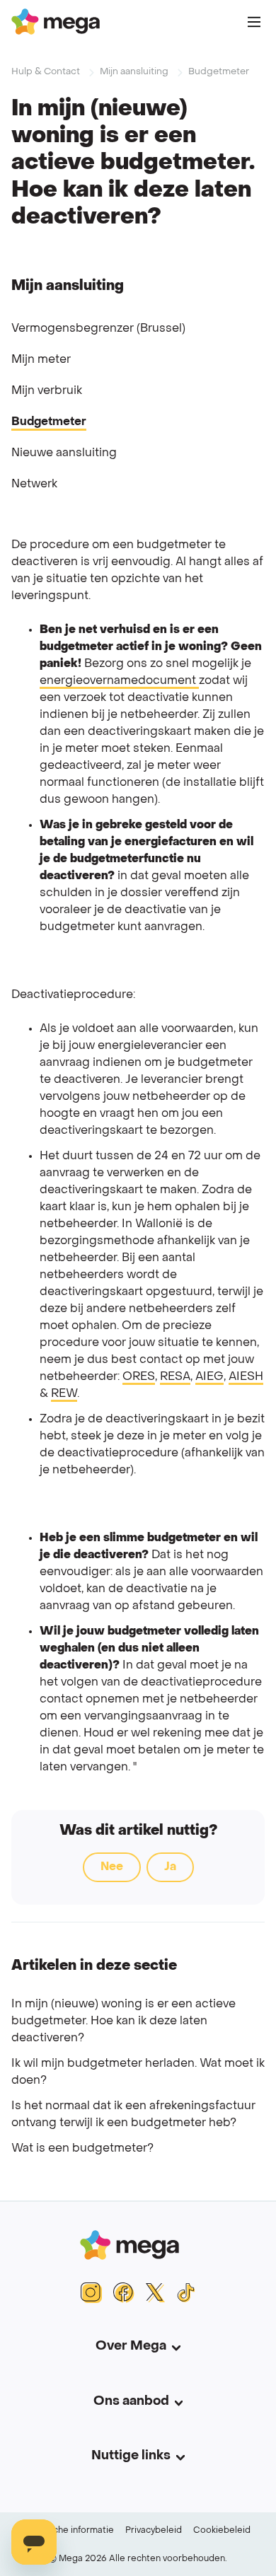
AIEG (209, 1377)
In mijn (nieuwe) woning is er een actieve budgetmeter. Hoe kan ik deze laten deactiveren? (123, 2021)
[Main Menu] (254, 22)
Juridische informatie (70, 2531)
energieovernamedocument (119, 681)
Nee (112, 1867)
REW (64, 1394)
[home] (56, 22)
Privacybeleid (154, 2531)
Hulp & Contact (46, 72)
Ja (170, 1867)
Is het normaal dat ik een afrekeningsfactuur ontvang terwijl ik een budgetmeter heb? (133, 2115)
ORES (139, 1377)
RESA (175, 1377)
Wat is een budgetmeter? (82, 2149)
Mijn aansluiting (134, 72)
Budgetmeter (219, 72)
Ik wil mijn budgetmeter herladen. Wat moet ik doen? (138, 2072)
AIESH (246, 1377)
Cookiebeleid (222, 2531)
